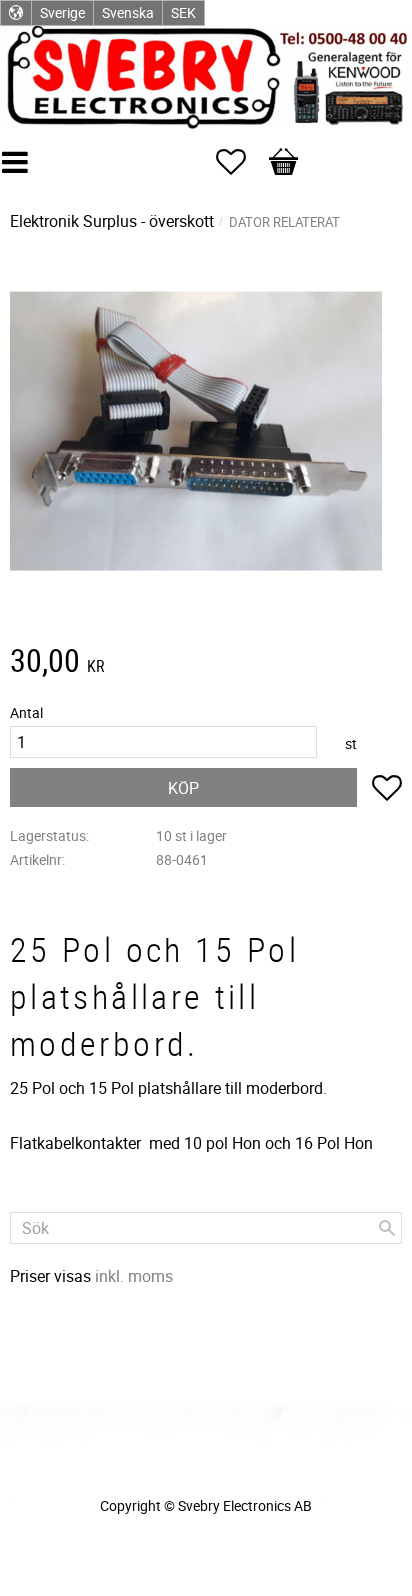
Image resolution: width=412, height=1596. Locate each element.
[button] (241, 162)
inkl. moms (134, 1276)
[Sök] (387, 1228)
